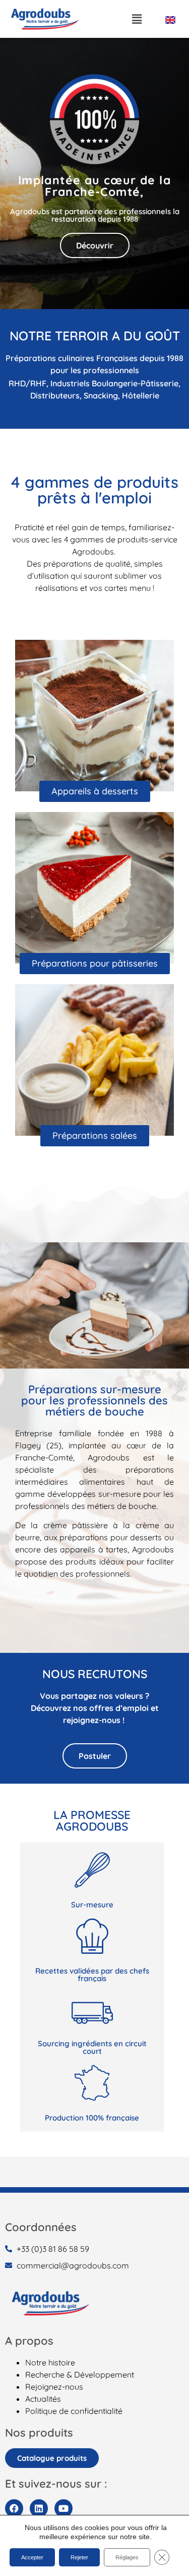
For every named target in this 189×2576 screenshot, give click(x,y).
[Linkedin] (39, 2508)
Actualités (43, 2399)
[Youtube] (64, 2508)
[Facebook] (14, 2508)
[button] (137, 19)
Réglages (127, 2557)
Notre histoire (50, 2362)
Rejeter (79, 2557)
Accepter (32, 2557)
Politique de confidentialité (74, 2411)
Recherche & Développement (80, 2375)
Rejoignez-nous (54, 2387)
